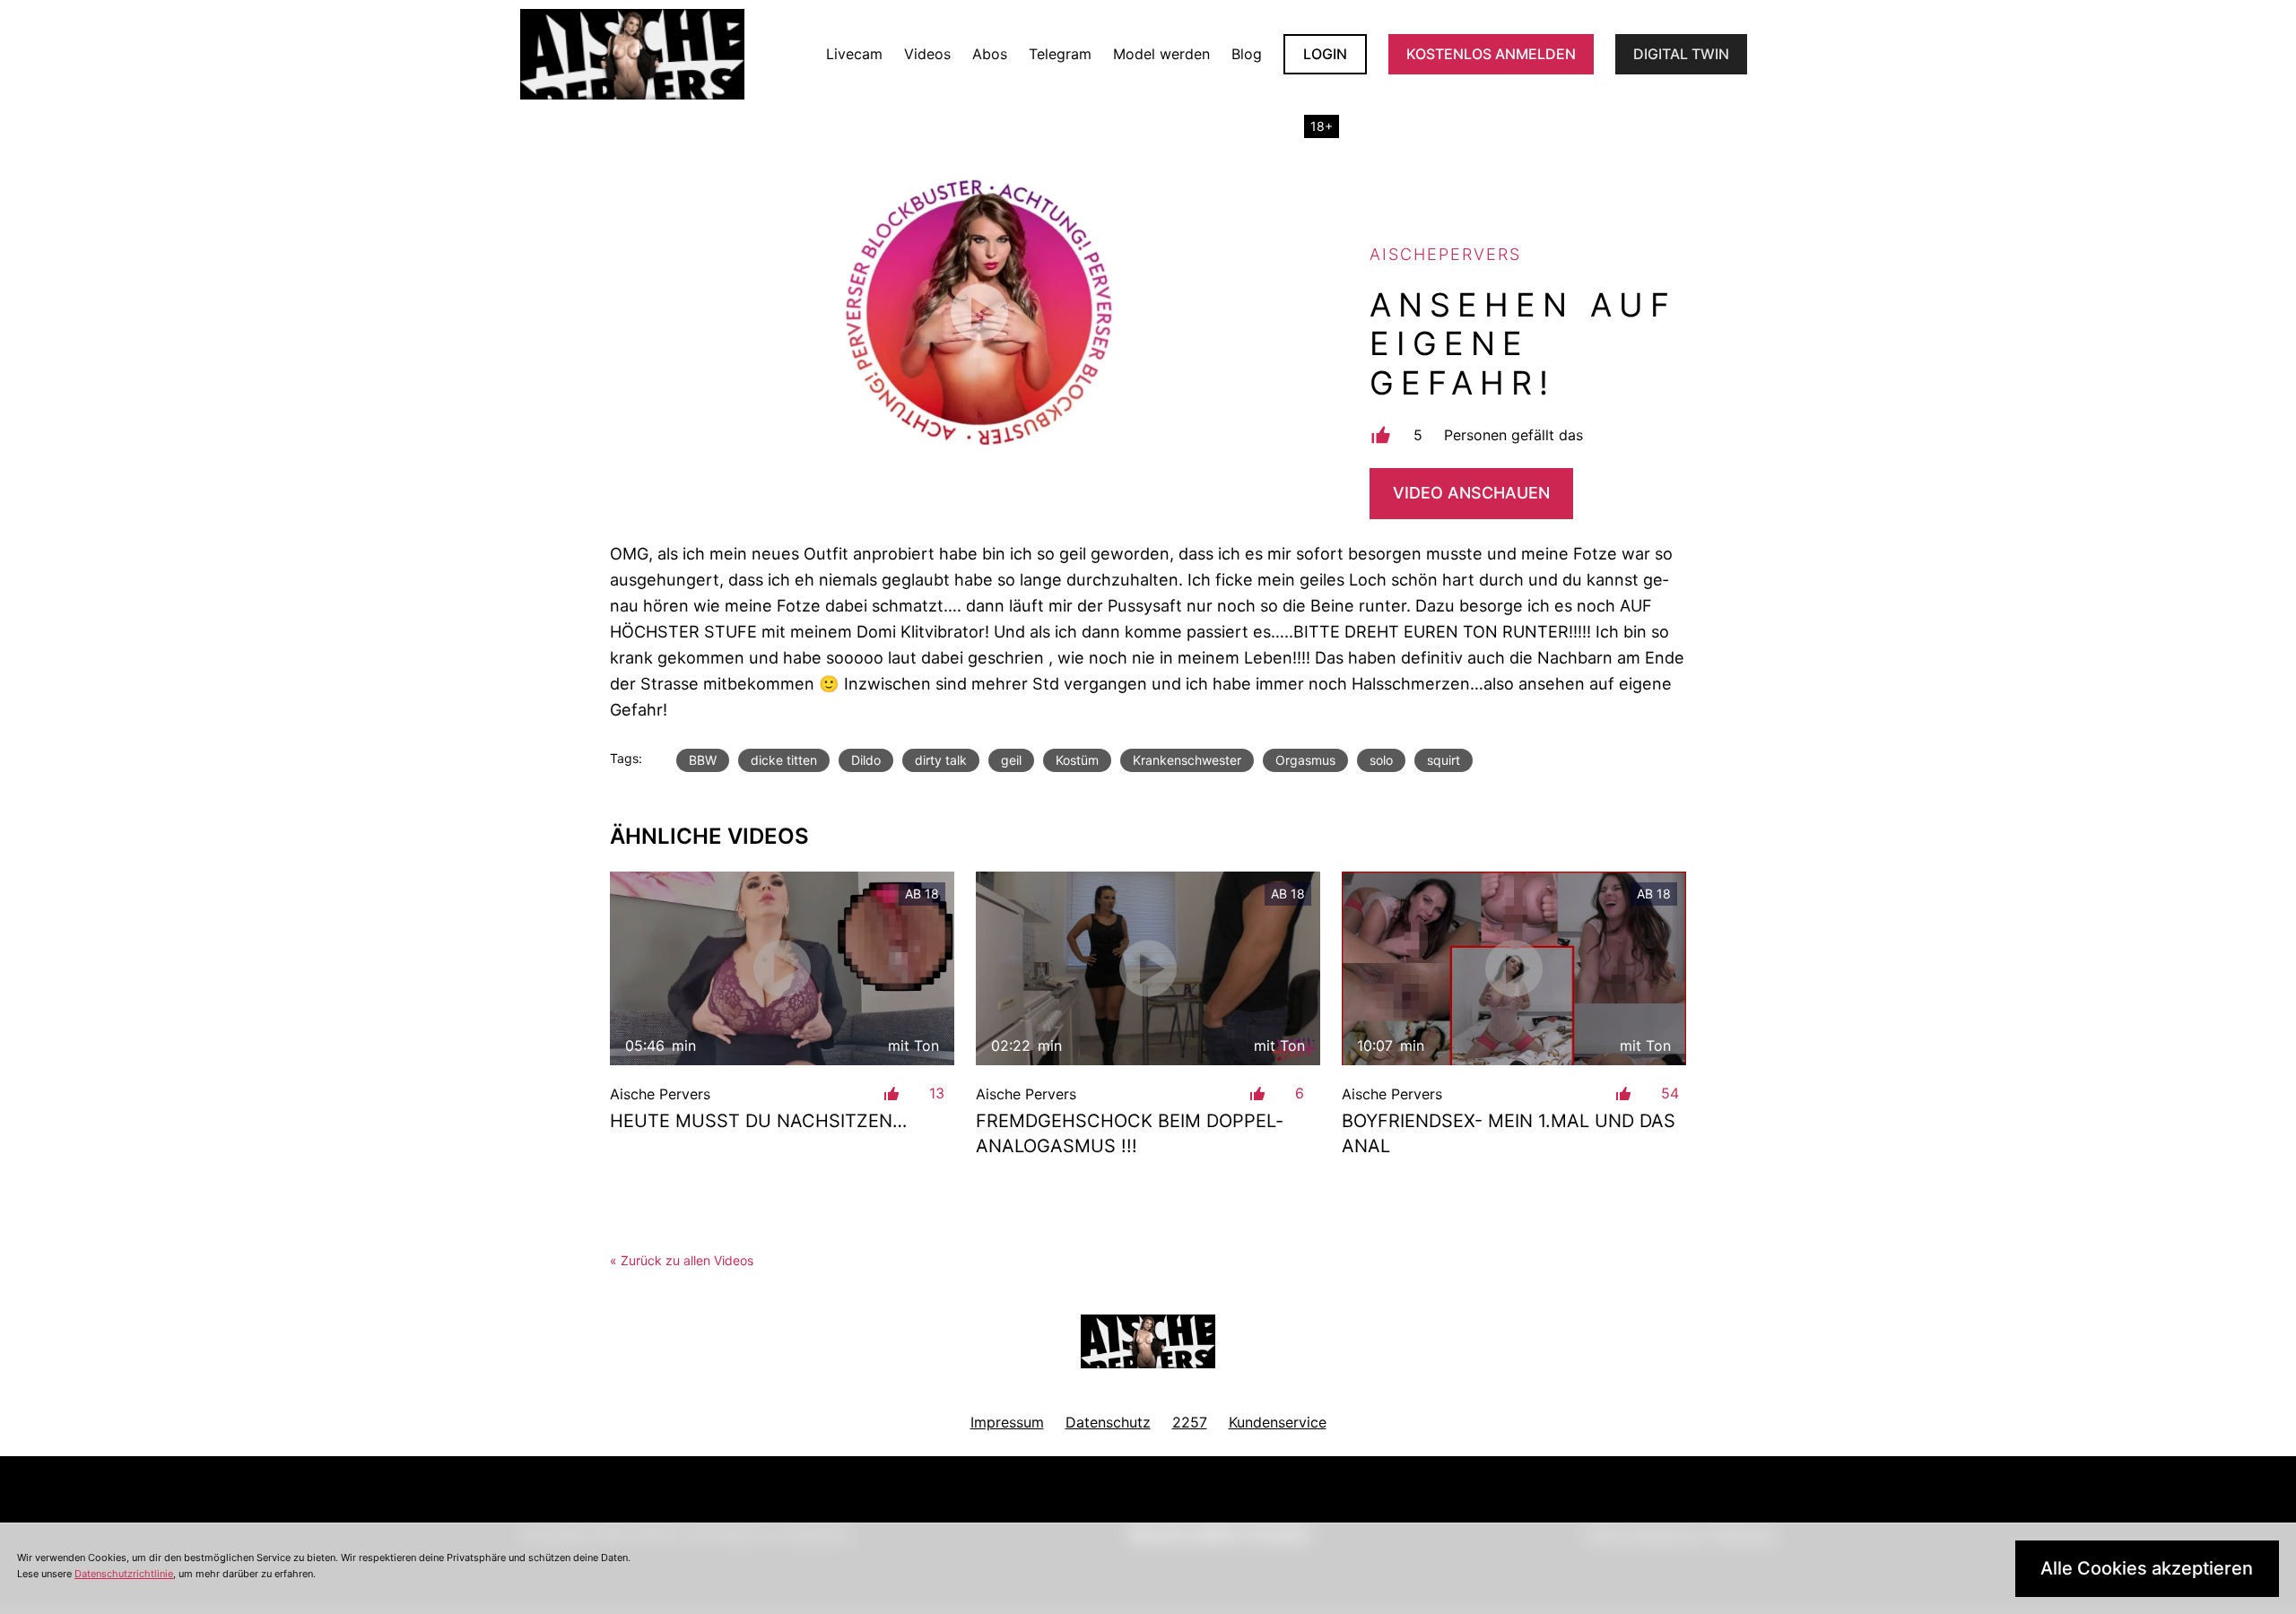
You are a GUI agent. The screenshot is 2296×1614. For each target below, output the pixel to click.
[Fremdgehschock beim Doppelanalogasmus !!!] (1148, 968)
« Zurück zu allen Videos (682, 1260)
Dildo (866, 760)
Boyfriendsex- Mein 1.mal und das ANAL (1509, 1133)
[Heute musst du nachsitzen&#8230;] (782, 968)
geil (1011, 760)
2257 (1190, 1422)
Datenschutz (1108, 1422)
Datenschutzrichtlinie (124, 1574)
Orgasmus (1305, 760)
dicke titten (784, 760)
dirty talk (941, 760)
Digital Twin (1681, 54)
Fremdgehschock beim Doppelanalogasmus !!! (1129, 1133)
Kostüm (1077, 760)
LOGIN (1325, 54)
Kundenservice (1278, 1422)
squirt (1444, 760)
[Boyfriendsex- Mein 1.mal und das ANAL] (1514, 968)
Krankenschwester (1187, 760)
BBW (703, 760)
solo (1381, 760)
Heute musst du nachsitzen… (758, 1121)
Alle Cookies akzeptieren (2147, 1568)
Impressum (1007, 1422)
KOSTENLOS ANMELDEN (1491, 54)
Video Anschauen (1471, 493)
